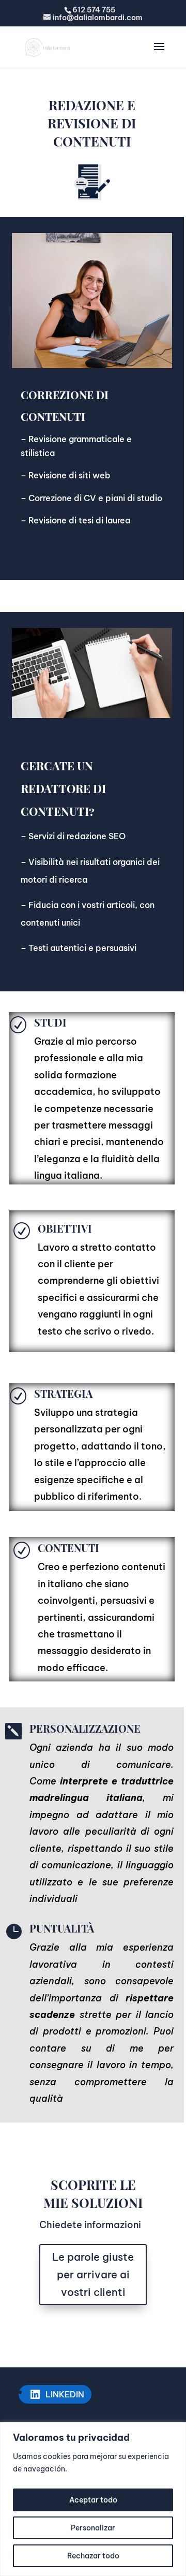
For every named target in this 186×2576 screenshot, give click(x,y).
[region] (93, 2499)
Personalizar (93, 2528)
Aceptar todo (93, 2500)
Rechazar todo (93, 2556)
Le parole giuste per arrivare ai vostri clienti (93, 2274)
